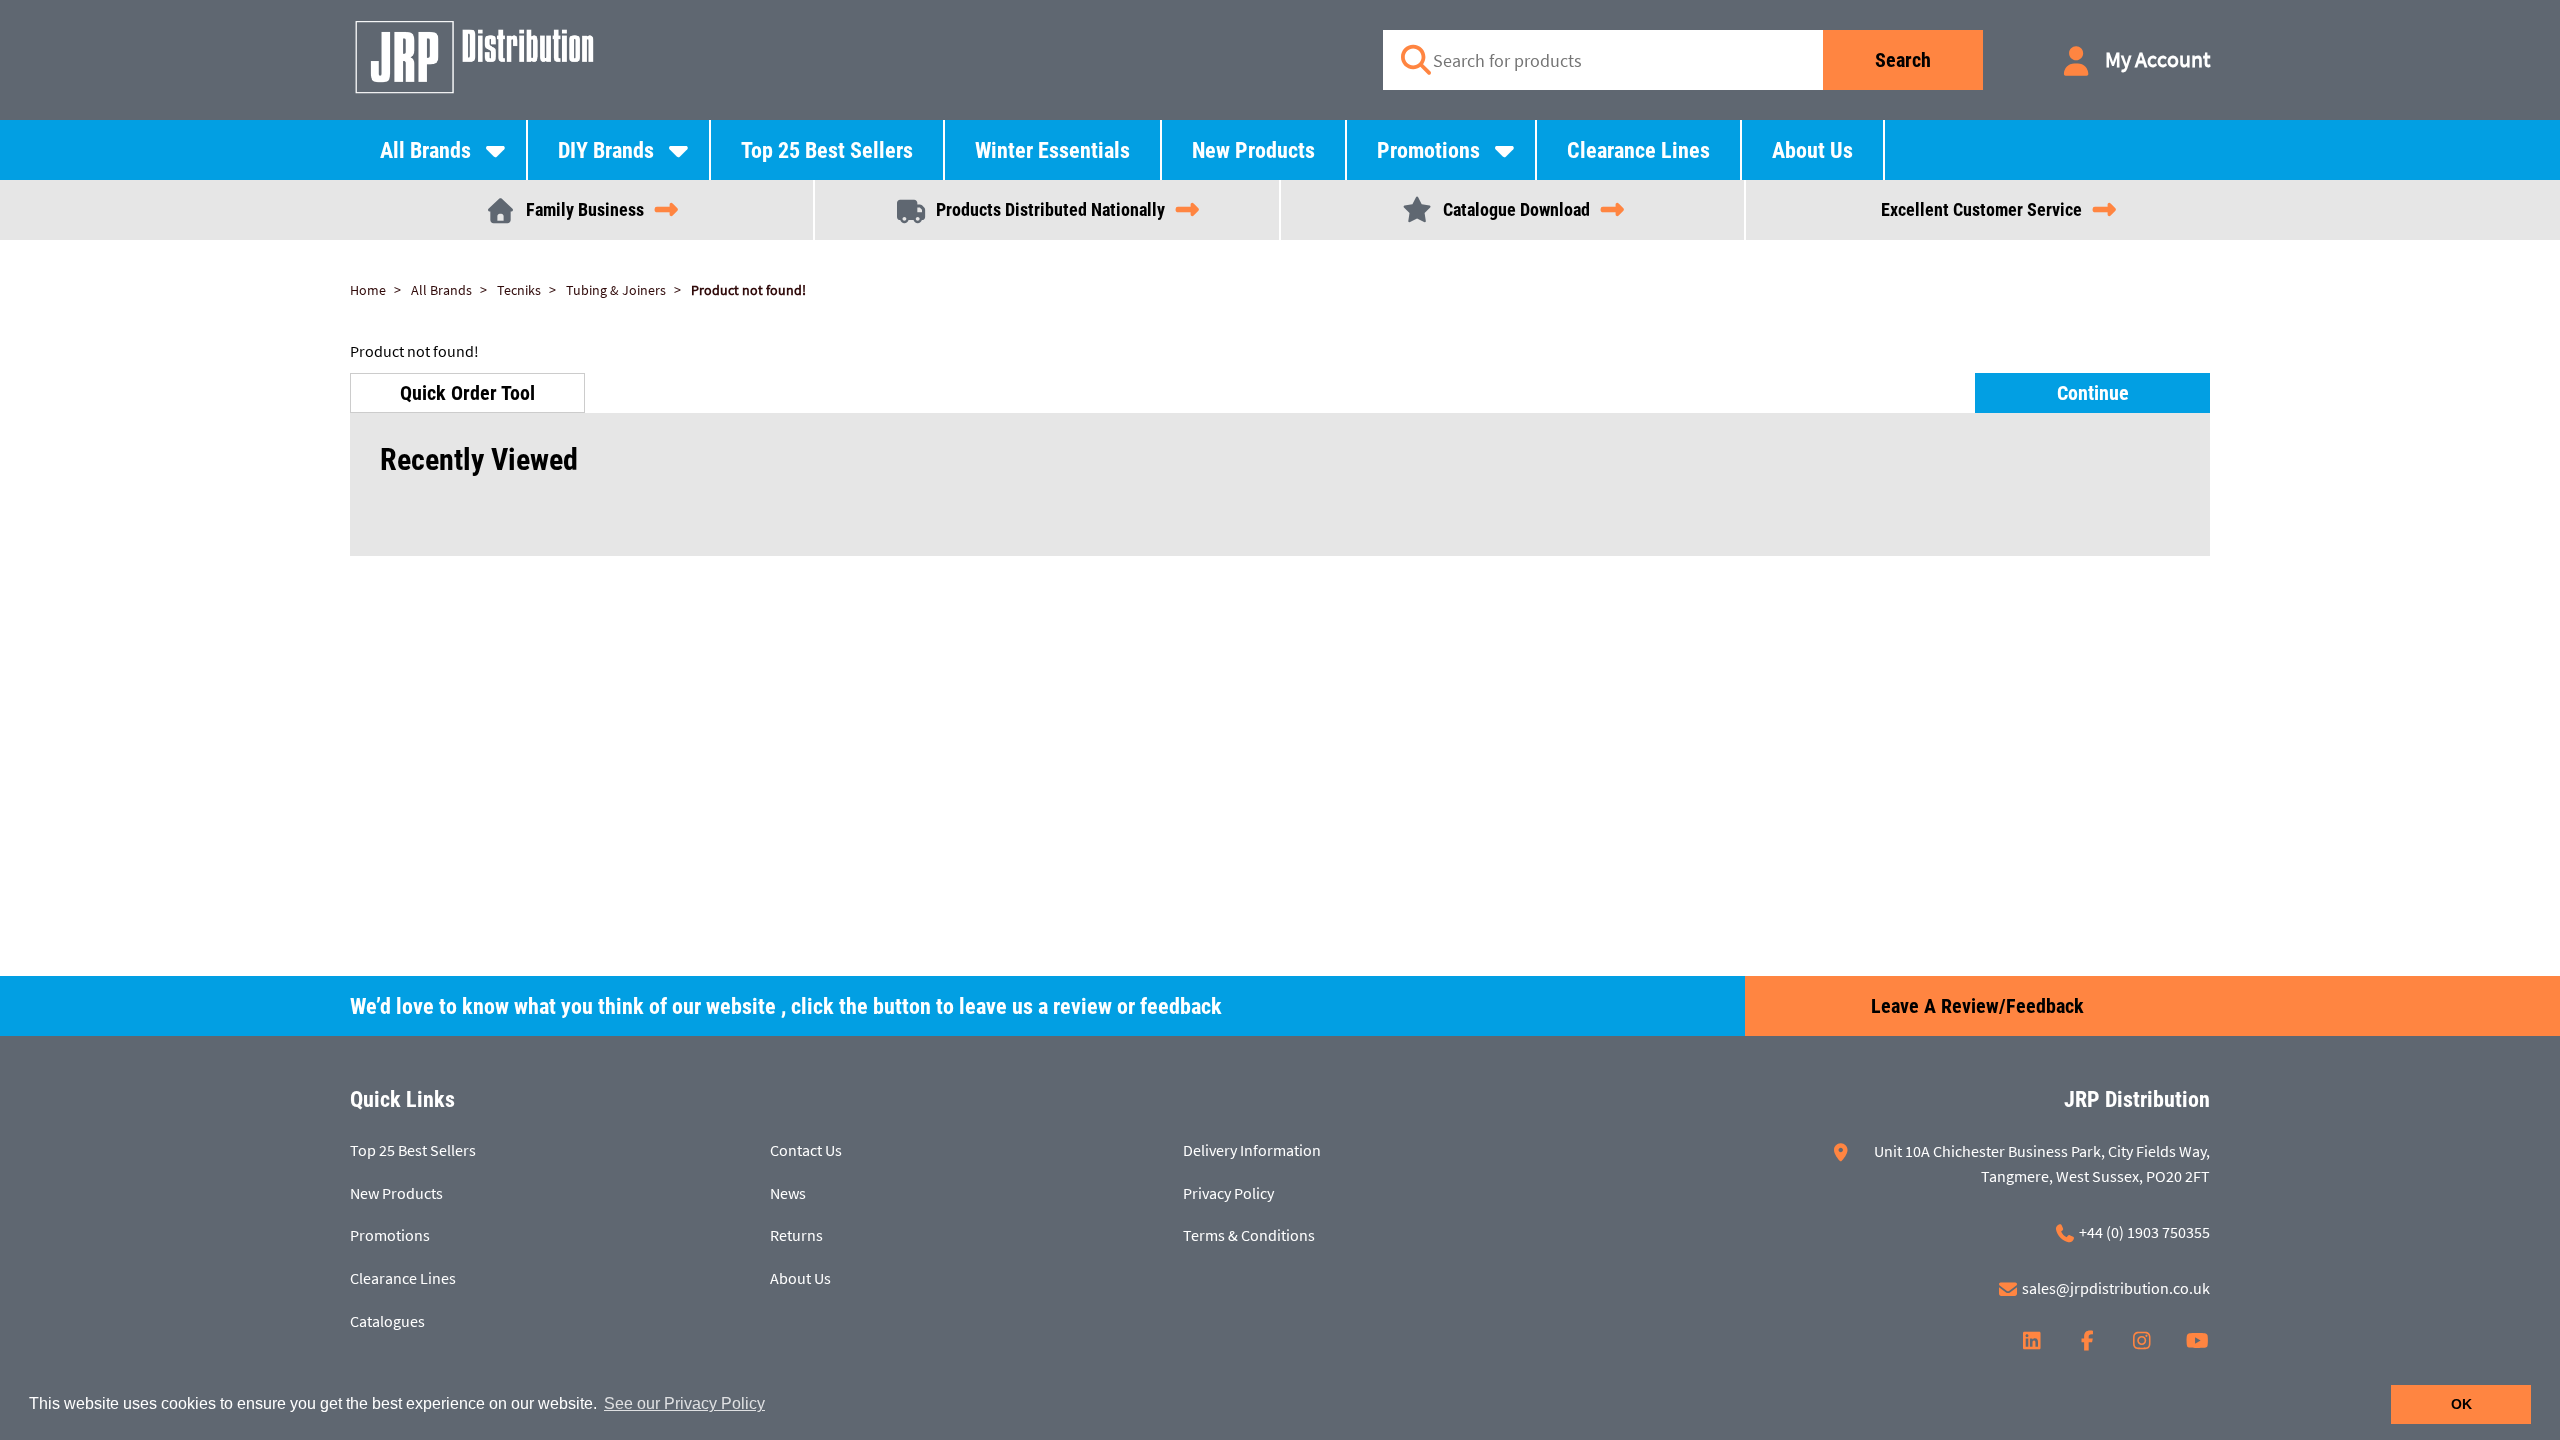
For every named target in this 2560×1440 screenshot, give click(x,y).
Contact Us (806, 1150)
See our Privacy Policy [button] (684, 1403)
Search (1903, 60)
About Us (1812, 150)
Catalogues (387, 1321)
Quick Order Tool (467, 393)
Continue (2093, 393)
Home (368, 290)
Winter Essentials (1052, 150)
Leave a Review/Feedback (1977, 1006)
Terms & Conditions (1249, 1235)
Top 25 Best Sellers (827, 150)
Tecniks (519, 290)
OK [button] (2461, 1404)
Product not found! (748, 290)
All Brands (425, 150)
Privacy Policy (1228, 1193)
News (788, 1193)
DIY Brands (606, 150)
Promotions (1428, 150)
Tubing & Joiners (616, 290)
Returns (796, 1235)
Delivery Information (1252, 1150)
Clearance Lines (1638, 150)
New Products (1253, 150)
